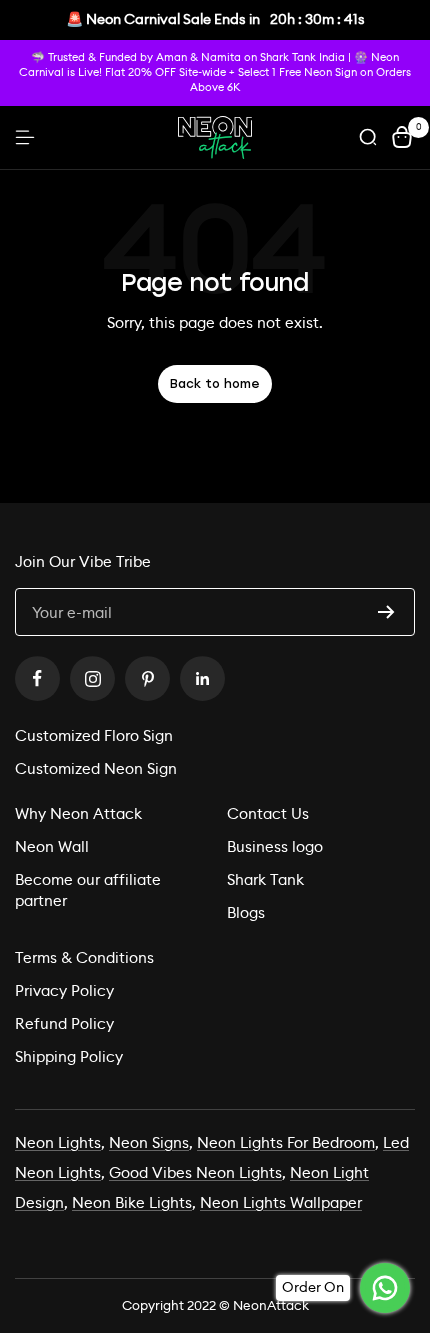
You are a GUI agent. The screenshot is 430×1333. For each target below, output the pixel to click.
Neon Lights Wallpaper (281, 1202)
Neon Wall (52, 846)
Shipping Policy (69, 1056)
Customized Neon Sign (96, 768)
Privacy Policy (64, 990)
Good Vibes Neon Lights (195, 1172)
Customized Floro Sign (94, 735)
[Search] (368, 137)
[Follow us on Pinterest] (147, 678)
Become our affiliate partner (88, 890)
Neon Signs (149, 1142)
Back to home (215, 384)
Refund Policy (64, 1023)
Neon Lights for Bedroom (286, 1142)
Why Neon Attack (78, 813)
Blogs (246, 912)
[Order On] (385, 1288)
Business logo (275, 846)
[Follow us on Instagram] (92, 678)
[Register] (386, 612)
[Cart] (402, 137)
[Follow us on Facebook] (37, 678)
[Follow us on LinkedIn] (202, 678)
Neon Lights (58, 1142)
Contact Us (268, 813)
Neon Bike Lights (132, 1202)
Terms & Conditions (84, 957)
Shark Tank (265, 879)
